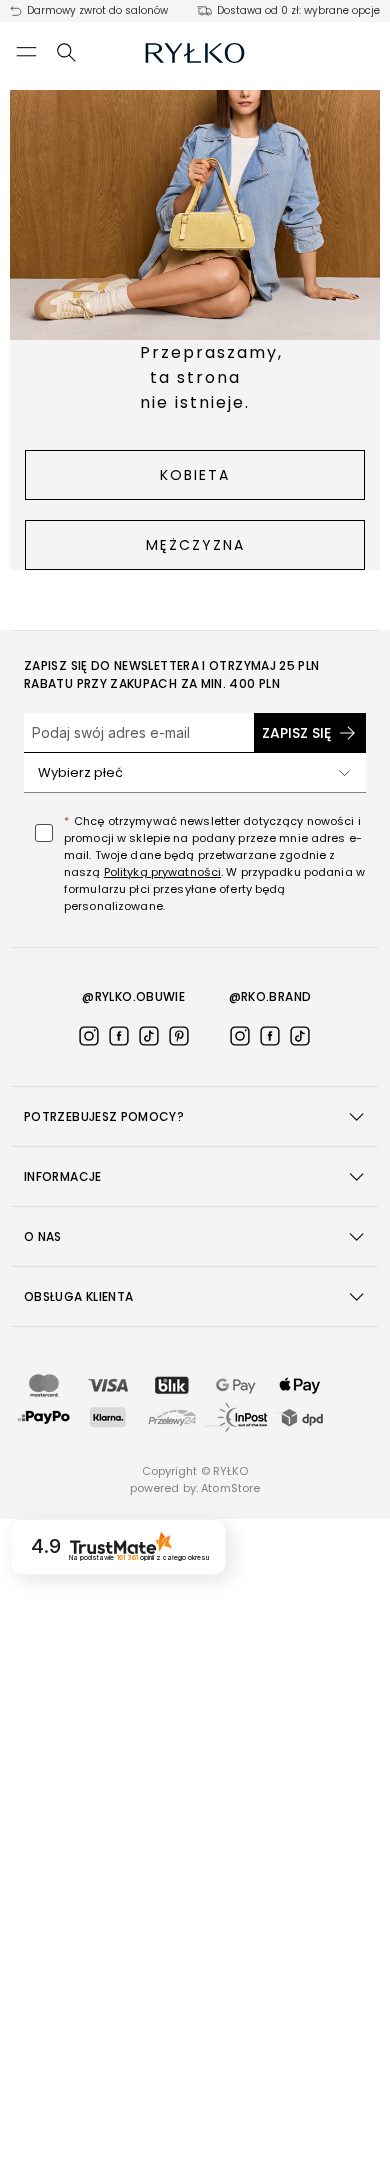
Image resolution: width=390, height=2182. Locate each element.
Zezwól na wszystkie (195, 2137)
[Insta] (89, 1036)
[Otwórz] (344, 773)
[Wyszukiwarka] (67, 52)
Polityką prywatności (162, 872)
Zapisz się (296, 733)
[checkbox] (44, 833)
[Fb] (119, 1036)
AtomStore (230, 1488)
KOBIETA (195, 475)
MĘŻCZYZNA (195, 545)
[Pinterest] (179, 1036)
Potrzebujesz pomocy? (104, 1116)
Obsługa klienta (78, 1296)
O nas (43, 1236)
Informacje (63, 1176)
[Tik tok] (149, 1036)
